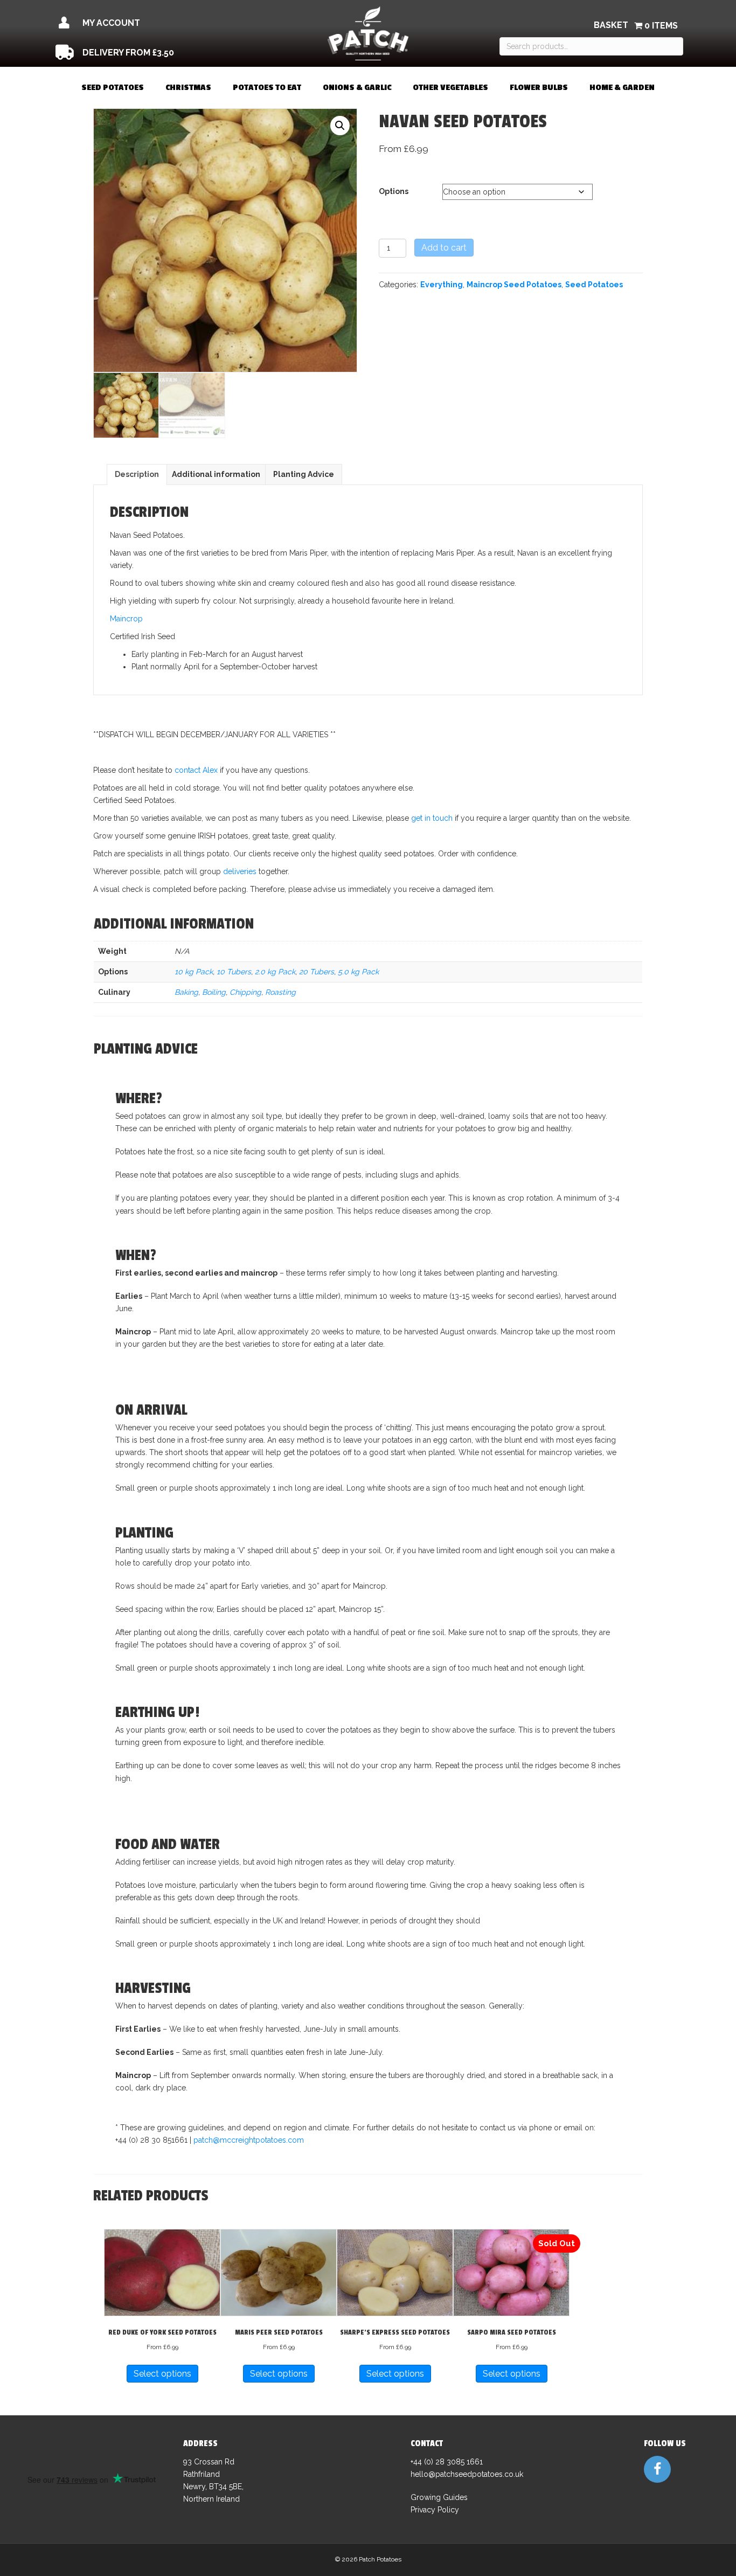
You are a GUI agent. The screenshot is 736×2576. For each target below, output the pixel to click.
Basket (611, 25)
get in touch (432, 818)
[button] (340, 126)
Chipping (245, 992)
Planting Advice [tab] (304, 474)
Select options (162, 2374)
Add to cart (444, 248)
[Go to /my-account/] (151, 23)
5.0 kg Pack (358, 972)
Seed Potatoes (594, 285)
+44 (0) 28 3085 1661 (447, 2462)
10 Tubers (234, 972)
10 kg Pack (194, 972)
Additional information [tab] (216, 474)
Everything (442, 285)
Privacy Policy (435, 2510)
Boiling (214, 992)
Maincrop (126, 619)
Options (394, 191)
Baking (186, 992)
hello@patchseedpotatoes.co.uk (467, 2474)
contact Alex (196, 770)
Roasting (280, 992)
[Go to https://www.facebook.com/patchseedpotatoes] (657, 2469)
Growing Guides (439, 2497)
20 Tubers (317, 972)
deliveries (240, 871)
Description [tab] (137, 474)
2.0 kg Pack (275, 972)
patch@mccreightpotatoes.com (249, 2140)
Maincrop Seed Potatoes (514, 285)
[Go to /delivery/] (151, 53)
